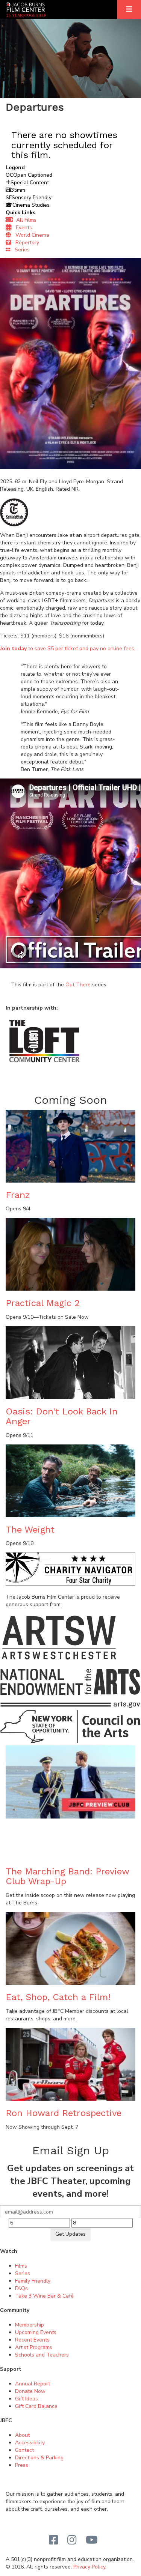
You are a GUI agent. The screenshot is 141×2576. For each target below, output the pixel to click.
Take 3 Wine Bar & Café (44, 2296)
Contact (24, 2450)
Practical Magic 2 (43, 1303)
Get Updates (70, 2234)
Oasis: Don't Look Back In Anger (62, 1416)
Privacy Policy (89, 2567)
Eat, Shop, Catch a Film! (58, 1997)
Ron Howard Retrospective (64, 2113)
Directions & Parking (39, 2458)
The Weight (30, 1530)
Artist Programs (34, 2347)
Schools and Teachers (42, 2355)
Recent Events (32, 2340)
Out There (78, 985)
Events (22, 228)
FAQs (21, 2288)
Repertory (25, 243)
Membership (30, 2325)
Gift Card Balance (36, 2406)
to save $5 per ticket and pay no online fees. (68, 649)
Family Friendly (33, 2281)
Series (20, 250)
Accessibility (30, 2443)
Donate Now (30, 2391)
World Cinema (30, 235)
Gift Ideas (27, 2399)
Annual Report (33, 2384)
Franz (18, 1195)
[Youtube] (92, 2540)
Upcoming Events (36, 2332)
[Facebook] (54, 2540)
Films (21, 2266)
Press (22, 2465)
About (22, 2435)
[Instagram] (72, 2540)
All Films (25, 220)
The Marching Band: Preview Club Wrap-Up (67, 1876)
